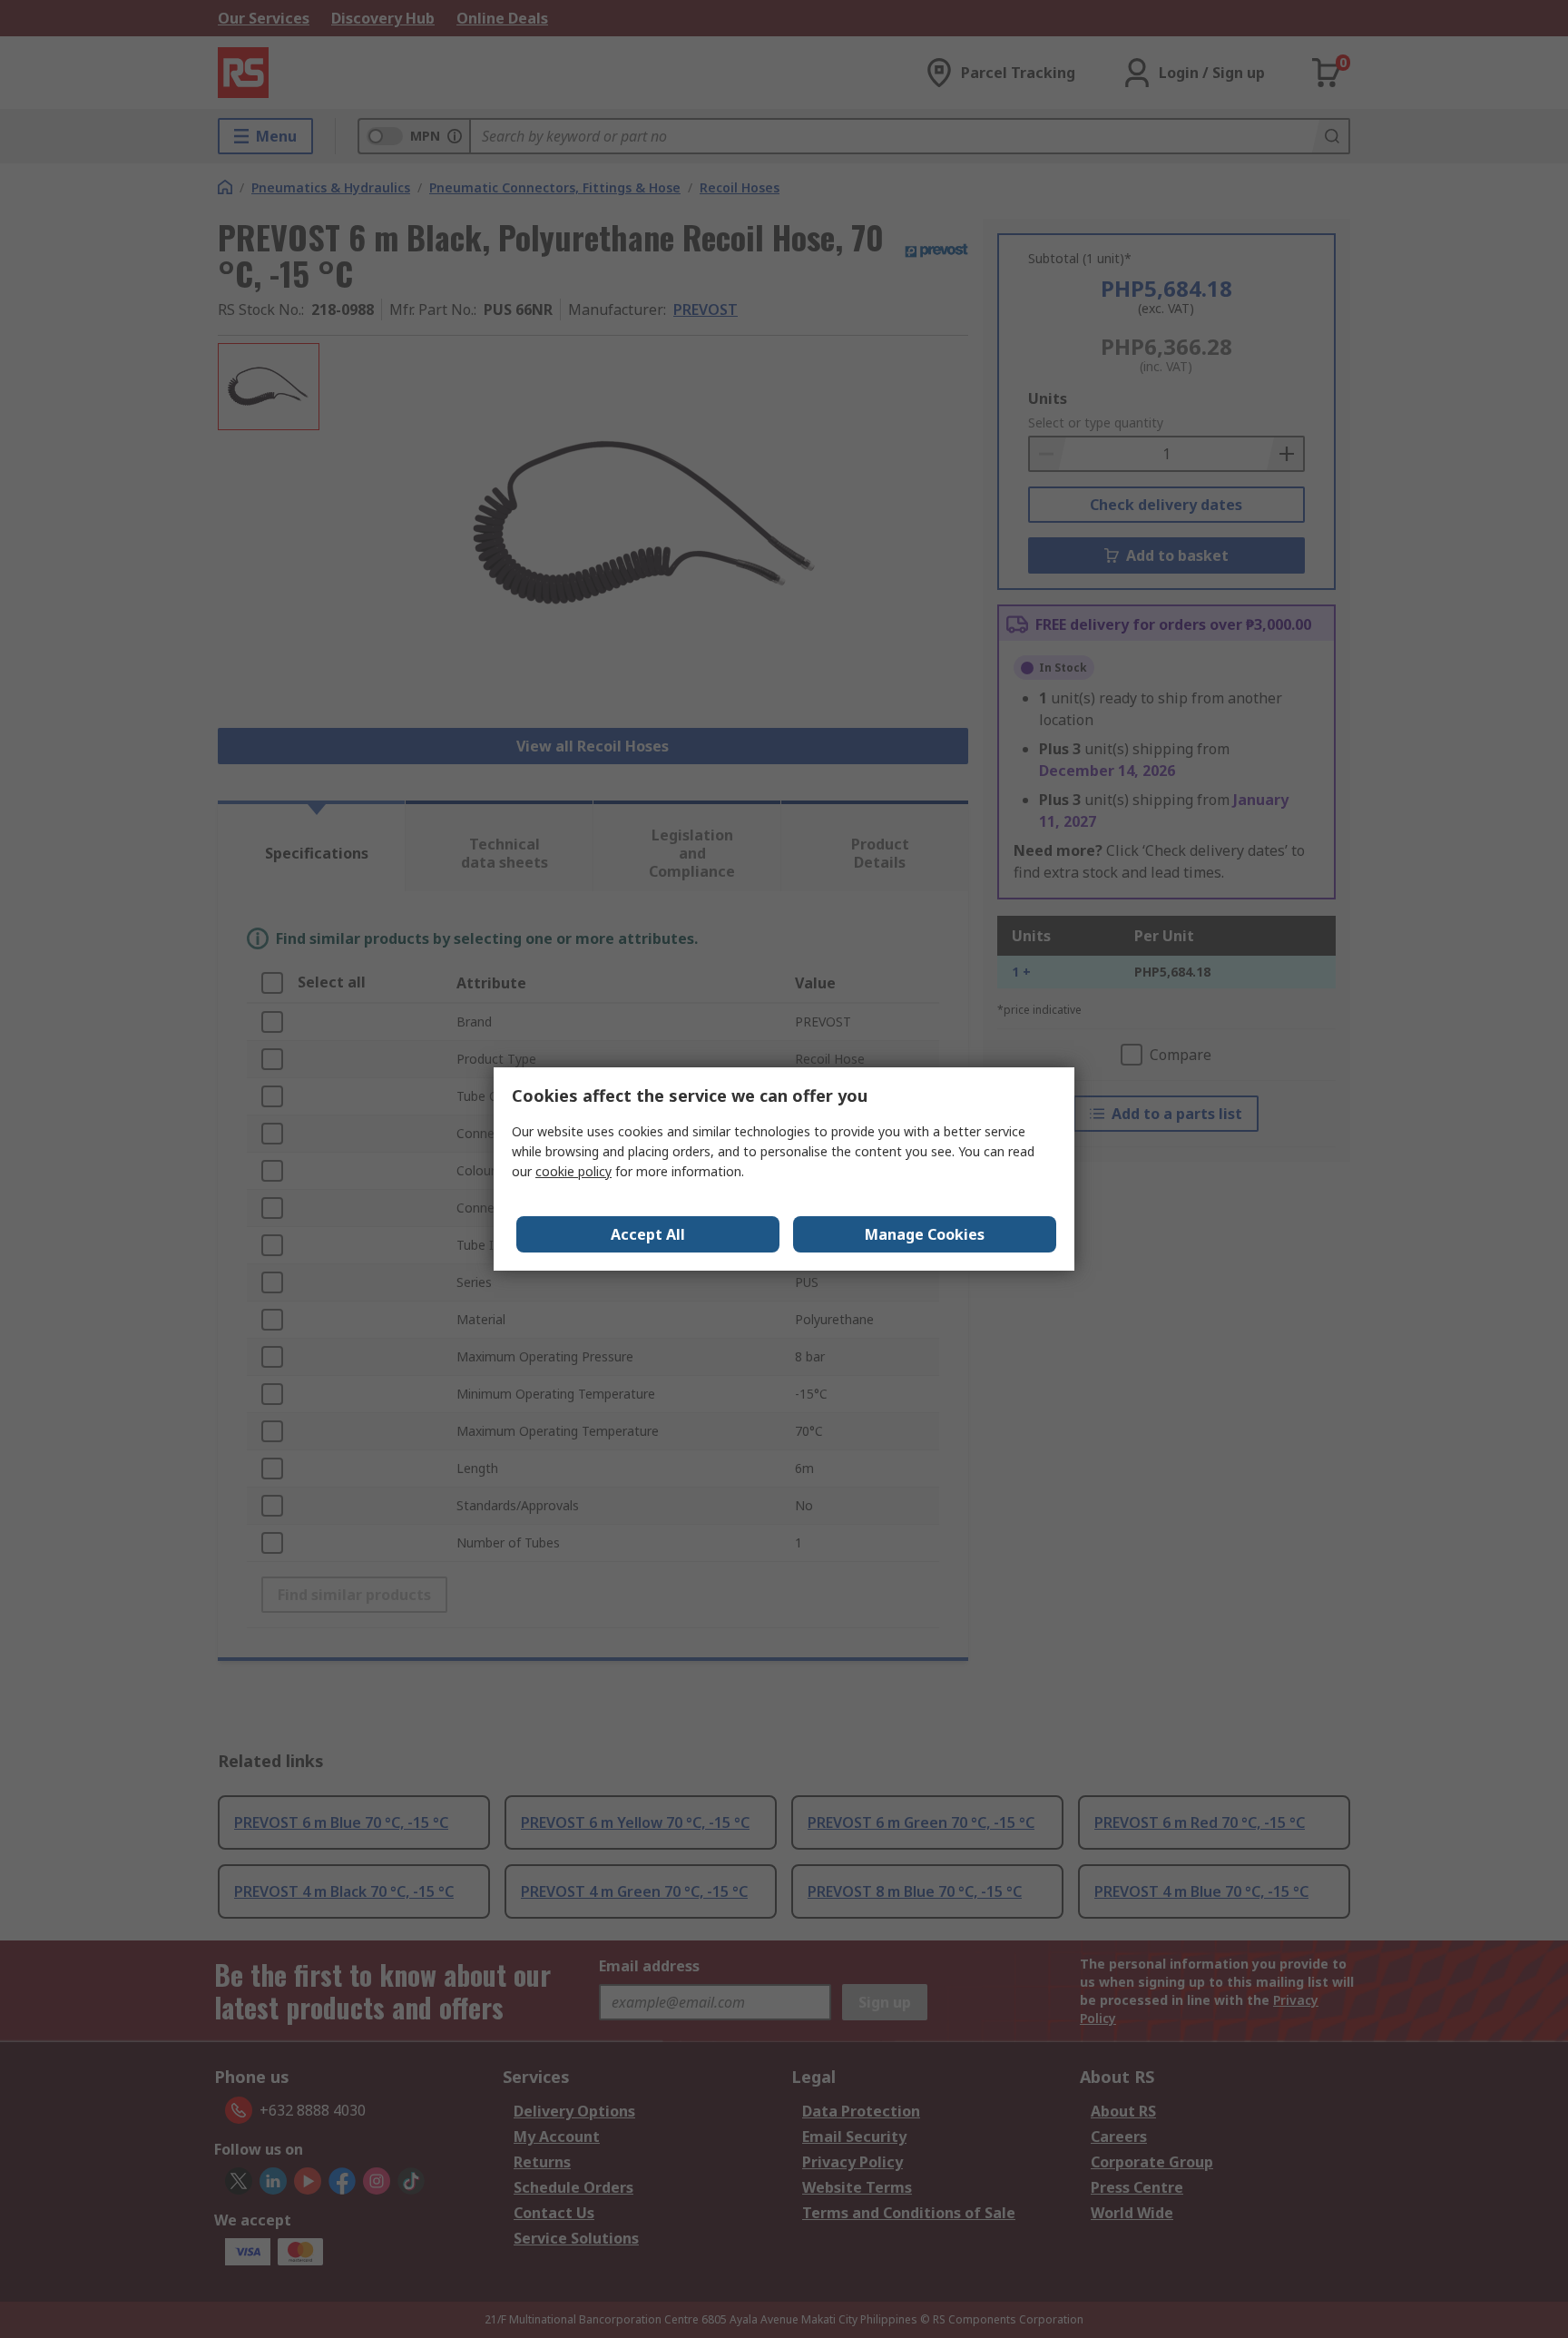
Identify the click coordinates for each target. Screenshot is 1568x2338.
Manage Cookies (925, 1234)
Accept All (648, 1234)
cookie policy (573, 1171)
